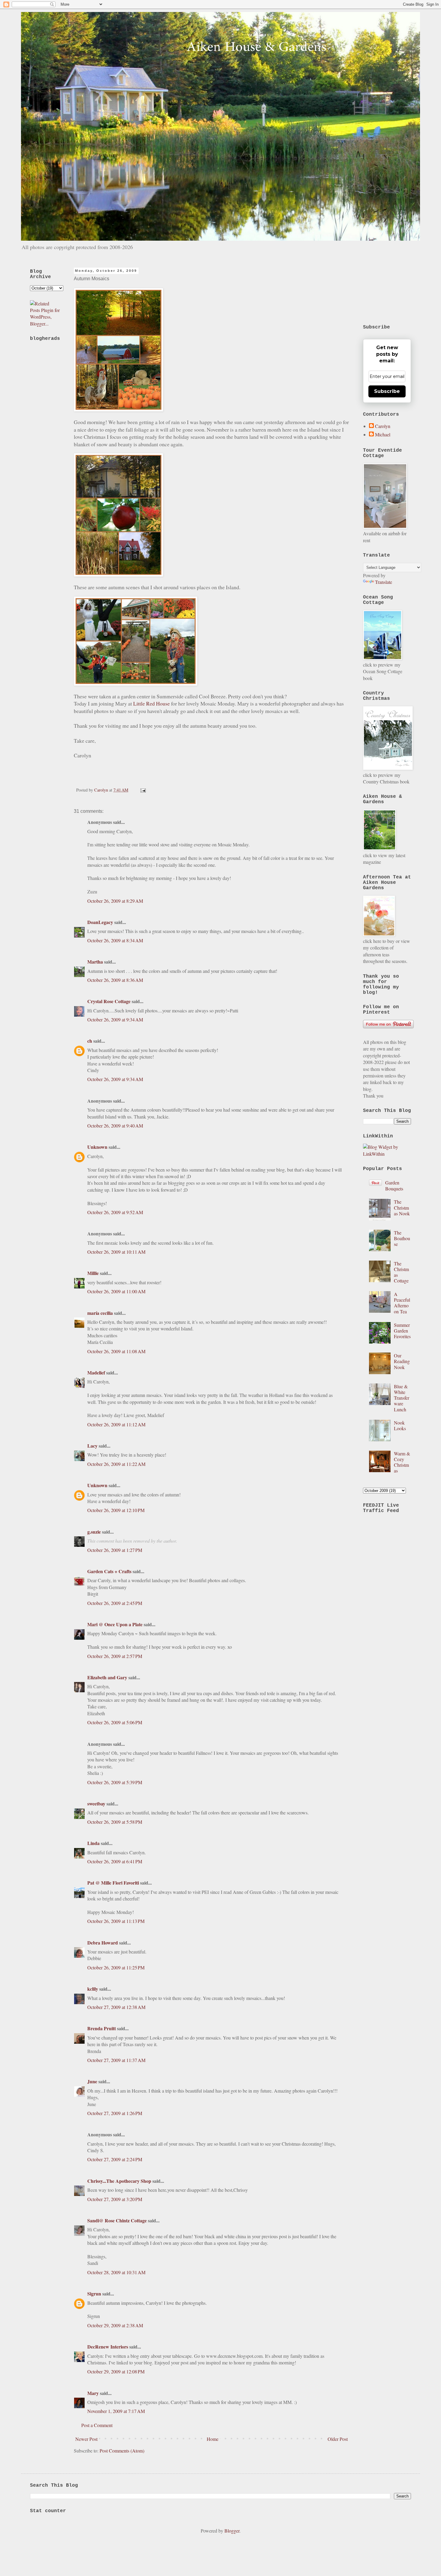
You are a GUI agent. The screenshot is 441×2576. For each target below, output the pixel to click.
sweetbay (96, 1803)
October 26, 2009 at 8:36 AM (115, 980)
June (92, 2081)
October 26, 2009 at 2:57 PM (115, 1656)
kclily (93, 1989)
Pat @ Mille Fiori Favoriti (113, 1883)
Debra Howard (103, 1943)
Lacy (92, 1446)
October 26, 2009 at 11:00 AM (116, 1291)
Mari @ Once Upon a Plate (115, 1624)
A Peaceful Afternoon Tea (402, 1303)
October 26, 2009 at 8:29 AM (115, 901)
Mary (93, 2393)
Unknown (97, 1147)
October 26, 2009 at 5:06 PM (115, 1722)
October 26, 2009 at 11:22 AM (116, 1464)
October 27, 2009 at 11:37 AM (116, 2060)
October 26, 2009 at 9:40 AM (115, 1126)
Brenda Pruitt (102, 2028)
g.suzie (94, 1532)
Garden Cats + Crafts (109, 1571)
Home (213, 2439)
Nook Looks (400, 1425)
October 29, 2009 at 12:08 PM (116, 2371)
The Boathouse (402, 1238)
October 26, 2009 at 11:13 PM (116, 1921)
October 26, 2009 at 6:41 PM (115, 1861)
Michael (383, 435)
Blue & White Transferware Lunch (402, 1398)
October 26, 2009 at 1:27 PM (115, 1550)
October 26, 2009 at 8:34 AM (115, 940)
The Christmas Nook (402, 1207)
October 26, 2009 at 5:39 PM (115, 1782)
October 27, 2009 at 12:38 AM (116, 2007)
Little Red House (151, 703)
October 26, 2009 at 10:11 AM (116, 1252)
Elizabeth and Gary (108, 1677)
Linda (93, 1843)
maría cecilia (100, 1313)
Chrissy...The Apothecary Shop (119, 2181)
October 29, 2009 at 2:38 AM (115, 2325)
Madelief (96, 1373)
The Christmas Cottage (401, 1272)
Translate (384, 582)
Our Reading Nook (402, 1361)
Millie (93, 1273)
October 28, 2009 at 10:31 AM (116, 2272)
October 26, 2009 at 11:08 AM (116, 1351)
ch (90, 1041)
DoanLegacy (100, 922)
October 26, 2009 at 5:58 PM (115, 1822)
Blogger (232, 2531)
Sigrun (94, 2294)
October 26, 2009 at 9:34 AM (115, 1019)
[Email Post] (142, 790)
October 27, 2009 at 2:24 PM (115, 2159)
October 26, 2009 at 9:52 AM (115, 1212)
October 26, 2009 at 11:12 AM (116, 1424)
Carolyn (383, 426)
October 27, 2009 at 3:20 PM (115, 2199)
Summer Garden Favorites (402, 1331)
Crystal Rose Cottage (109, 1001)
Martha (95, 962)
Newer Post (86, 2439)
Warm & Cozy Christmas (402, 1462)
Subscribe (387, 391)
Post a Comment (97, 2425)
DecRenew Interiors (108, 2347)
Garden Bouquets (394, 1185)
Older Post (338, 2439)
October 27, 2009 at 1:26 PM (115, 2113)
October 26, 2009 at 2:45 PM (115, 1603)
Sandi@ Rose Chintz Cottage (117, 2220)
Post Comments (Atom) (122, 2451)
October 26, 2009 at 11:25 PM (116, 1967)
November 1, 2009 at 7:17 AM (116, 2411)
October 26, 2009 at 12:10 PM (116, 1510)
